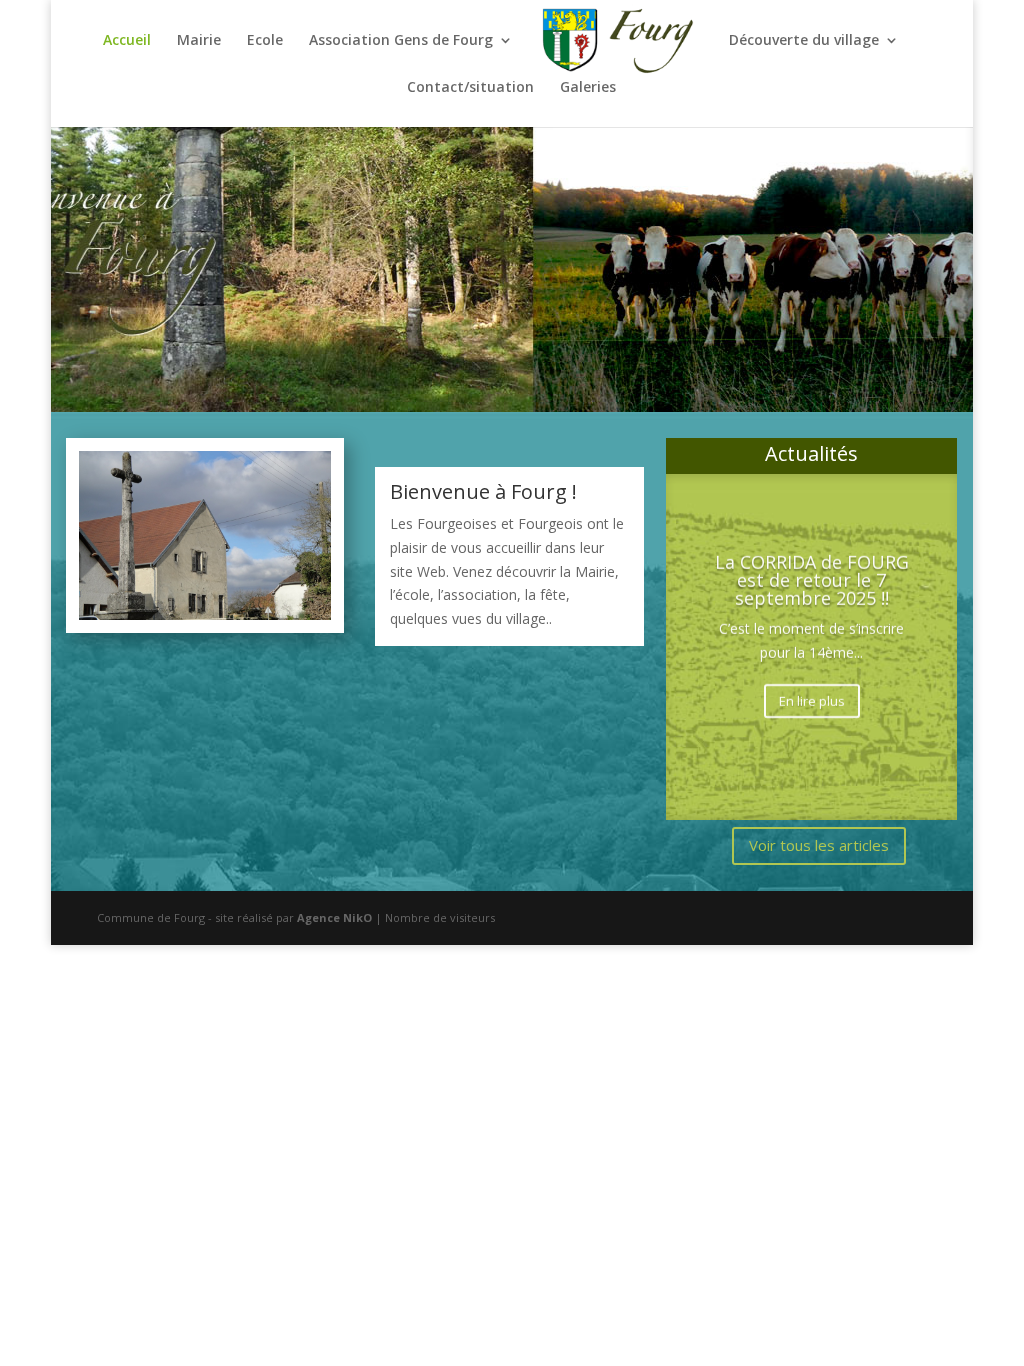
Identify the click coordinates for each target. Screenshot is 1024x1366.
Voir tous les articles (819, 845)
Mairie (199, 41)
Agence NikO (334, 917)
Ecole (265, 41)
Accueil (127, 41)
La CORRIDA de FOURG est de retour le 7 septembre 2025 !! (812, 579)
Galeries (588, 88)
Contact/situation (470, 88)
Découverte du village (804, 41)
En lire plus (812, 700)
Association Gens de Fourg (401, 41)
